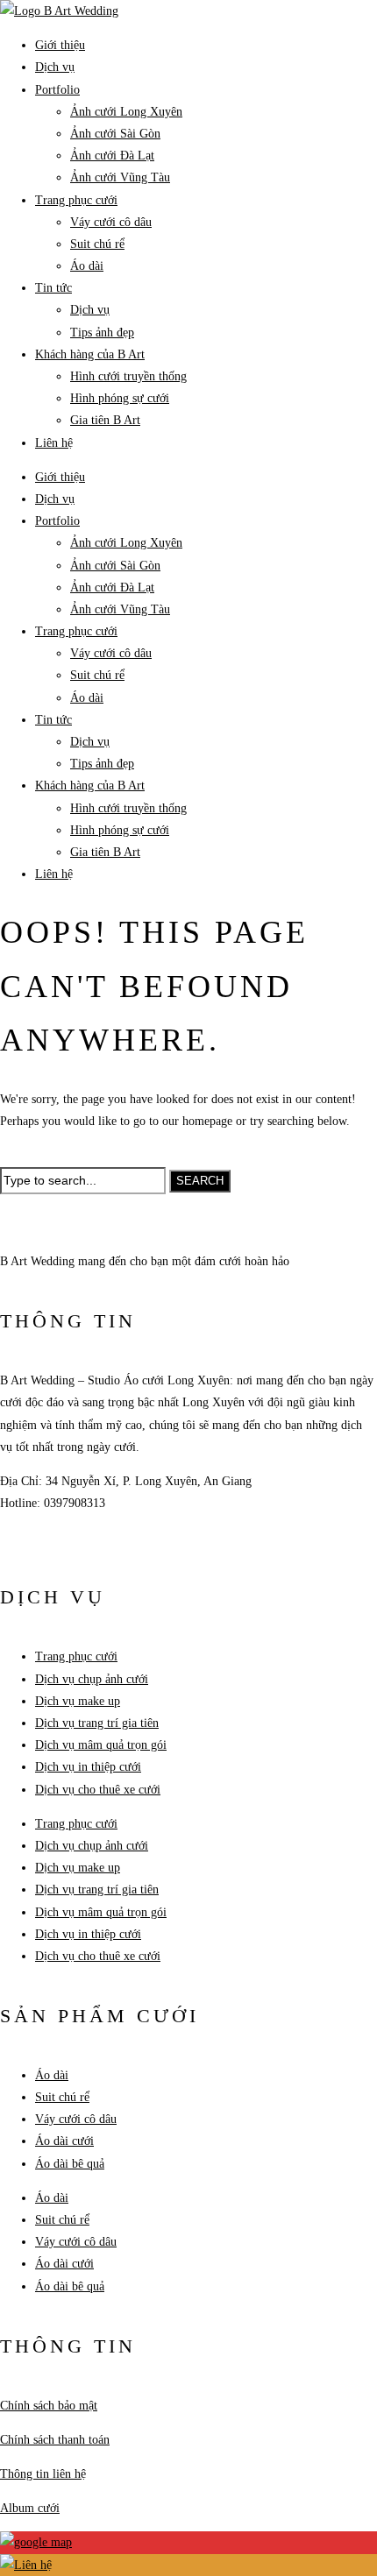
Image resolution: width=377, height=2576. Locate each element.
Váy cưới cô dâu (111, 222)
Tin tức (53, 288)
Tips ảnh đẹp (102, 333)
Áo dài (87, 266)
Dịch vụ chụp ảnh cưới (92, 1679)
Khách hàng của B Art (90, 354)
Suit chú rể (97, 244)
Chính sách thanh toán (55, 2440)
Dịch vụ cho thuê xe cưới (98, 1790)
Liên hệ (54, 443)
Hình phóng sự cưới (120, 398)
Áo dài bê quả (70, 2164)
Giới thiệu (60, 45)
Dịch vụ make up (78, 1701)
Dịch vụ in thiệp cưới (88, 1767)
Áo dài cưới (64, 2141)
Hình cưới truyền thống (128, 376)
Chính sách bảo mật (49, 2406)
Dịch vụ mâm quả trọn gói (101, 1745)
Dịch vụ (55, 67)
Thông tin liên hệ (43, 2474)
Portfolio (57, 90)
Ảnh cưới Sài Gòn (115, 134)
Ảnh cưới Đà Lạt (112, 156)
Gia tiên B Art (105, 420)
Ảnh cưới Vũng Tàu (120, 177)
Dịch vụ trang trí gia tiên (97, 1723)
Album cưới (30, 2508)
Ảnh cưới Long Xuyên (126, 112)
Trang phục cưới (76, 200)
